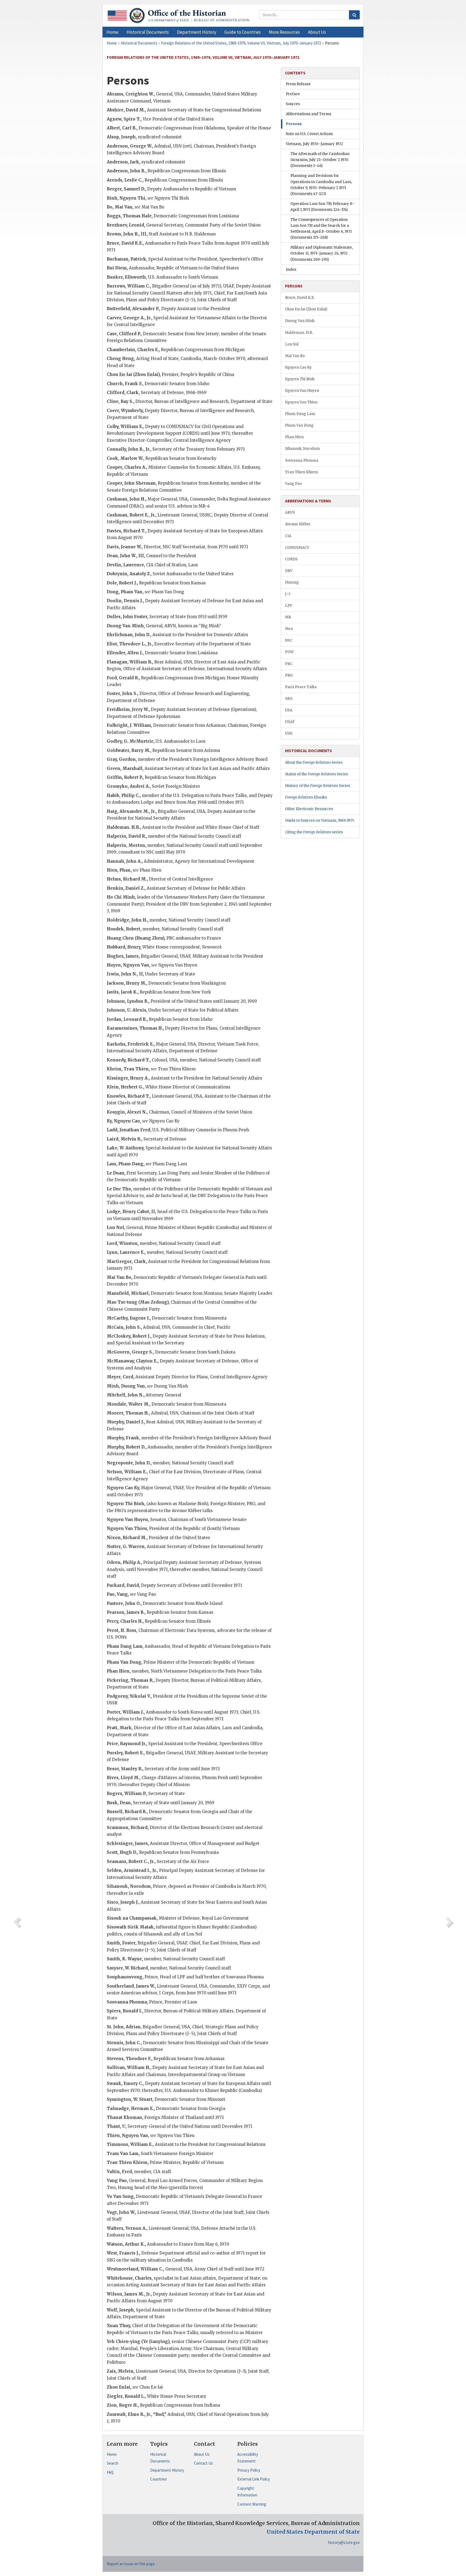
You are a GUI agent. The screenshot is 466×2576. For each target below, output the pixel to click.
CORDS (291, 559)
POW (289, 652)
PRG (289, 675)
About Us (202, 2454)
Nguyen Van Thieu (301, 402)
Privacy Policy (249, 2470)
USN (289, 733)
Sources (293, 104)
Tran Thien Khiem (301, 472)
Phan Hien (294, 437)
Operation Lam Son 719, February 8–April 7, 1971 (322, 207)
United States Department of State (313, 2532)
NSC (289, 640)
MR (288, 617)
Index (291, 270)
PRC (289, 664)
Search (113, 2463)
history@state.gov (344, 2542)
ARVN (290, 513)
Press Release (298, 84)
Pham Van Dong (299, 425)
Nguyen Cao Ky (298, 367)
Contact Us (203, 2463)
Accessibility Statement (248, 2458)
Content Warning (252, 2504)
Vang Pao (293, 484)
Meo (289, 629)
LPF (289, 606)
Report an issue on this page (131, 2564)
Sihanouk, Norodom (302, 449)
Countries (159, 2479)
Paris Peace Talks (301, 687)
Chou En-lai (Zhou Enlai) (306, 309)
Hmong (292, 582)
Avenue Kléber (298, 524)
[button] (148, 32)
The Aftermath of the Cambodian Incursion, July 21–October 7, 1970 (320, 160)
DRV (289, 571)
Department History (167, 2470)
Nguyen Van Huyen (302, 391)
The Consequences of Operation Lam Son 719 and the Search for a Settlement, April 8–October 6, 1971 (321, 229)
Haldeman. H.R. (299, 333)
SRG (289, 699)
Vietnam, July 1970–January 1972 (314, 144)
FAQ (110, 2472)
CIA (288, 536)
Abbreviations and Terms (309, 114)
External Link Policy (254, 2479)
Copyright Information (247, 2492)
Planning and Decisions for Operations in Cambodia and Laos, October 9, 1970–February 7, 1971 (321, 185)
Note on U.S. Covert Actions (309, 134)
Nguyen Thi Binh (300, 379)
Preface (293, 94)
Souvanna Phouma (302, 460)
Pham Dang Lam (300, 414)
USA (289, 710)
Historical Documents (160, 2458)
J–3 (288, 594)
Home (112, 2454)
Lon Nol (292, 344)
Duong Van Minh (300, 321)
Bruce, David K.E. (300, 298)
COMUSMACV (297, 548)
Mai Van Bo (295, 356)
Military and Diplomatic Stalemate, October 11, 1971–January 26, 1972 (322, 253)
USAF (290, 722)
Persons (294, 124)
